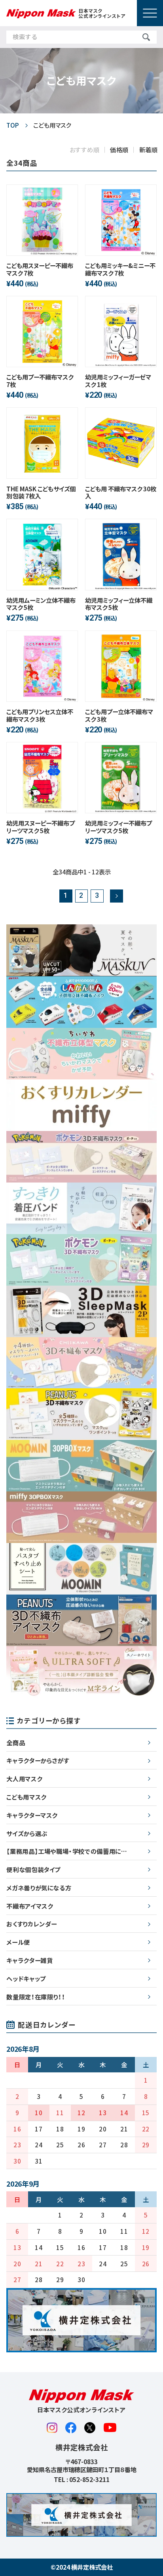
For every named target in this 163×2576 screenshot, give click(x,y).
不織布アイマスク (29, 1906)
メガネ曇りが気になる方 (39, 1888)
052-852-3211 (89, 2479)
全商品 (16, 1742)
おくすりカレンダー (32, 1924)
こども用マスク (26, 1797)
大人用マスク (24, 1779)
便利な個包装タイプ (33, 1869)
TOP (13, 125)
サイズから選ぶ (27, 1833)
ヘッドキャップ (26, 1978)
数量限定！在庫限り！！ (36, 1997)
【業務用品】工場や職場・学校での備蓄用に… (67, 1851)
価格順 (119, 149)
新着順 (149, 149)
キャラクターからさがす (38, 1760)
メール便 (18, 1942)
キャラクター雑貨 (29, 1960)
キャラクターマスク (32, 1815)
